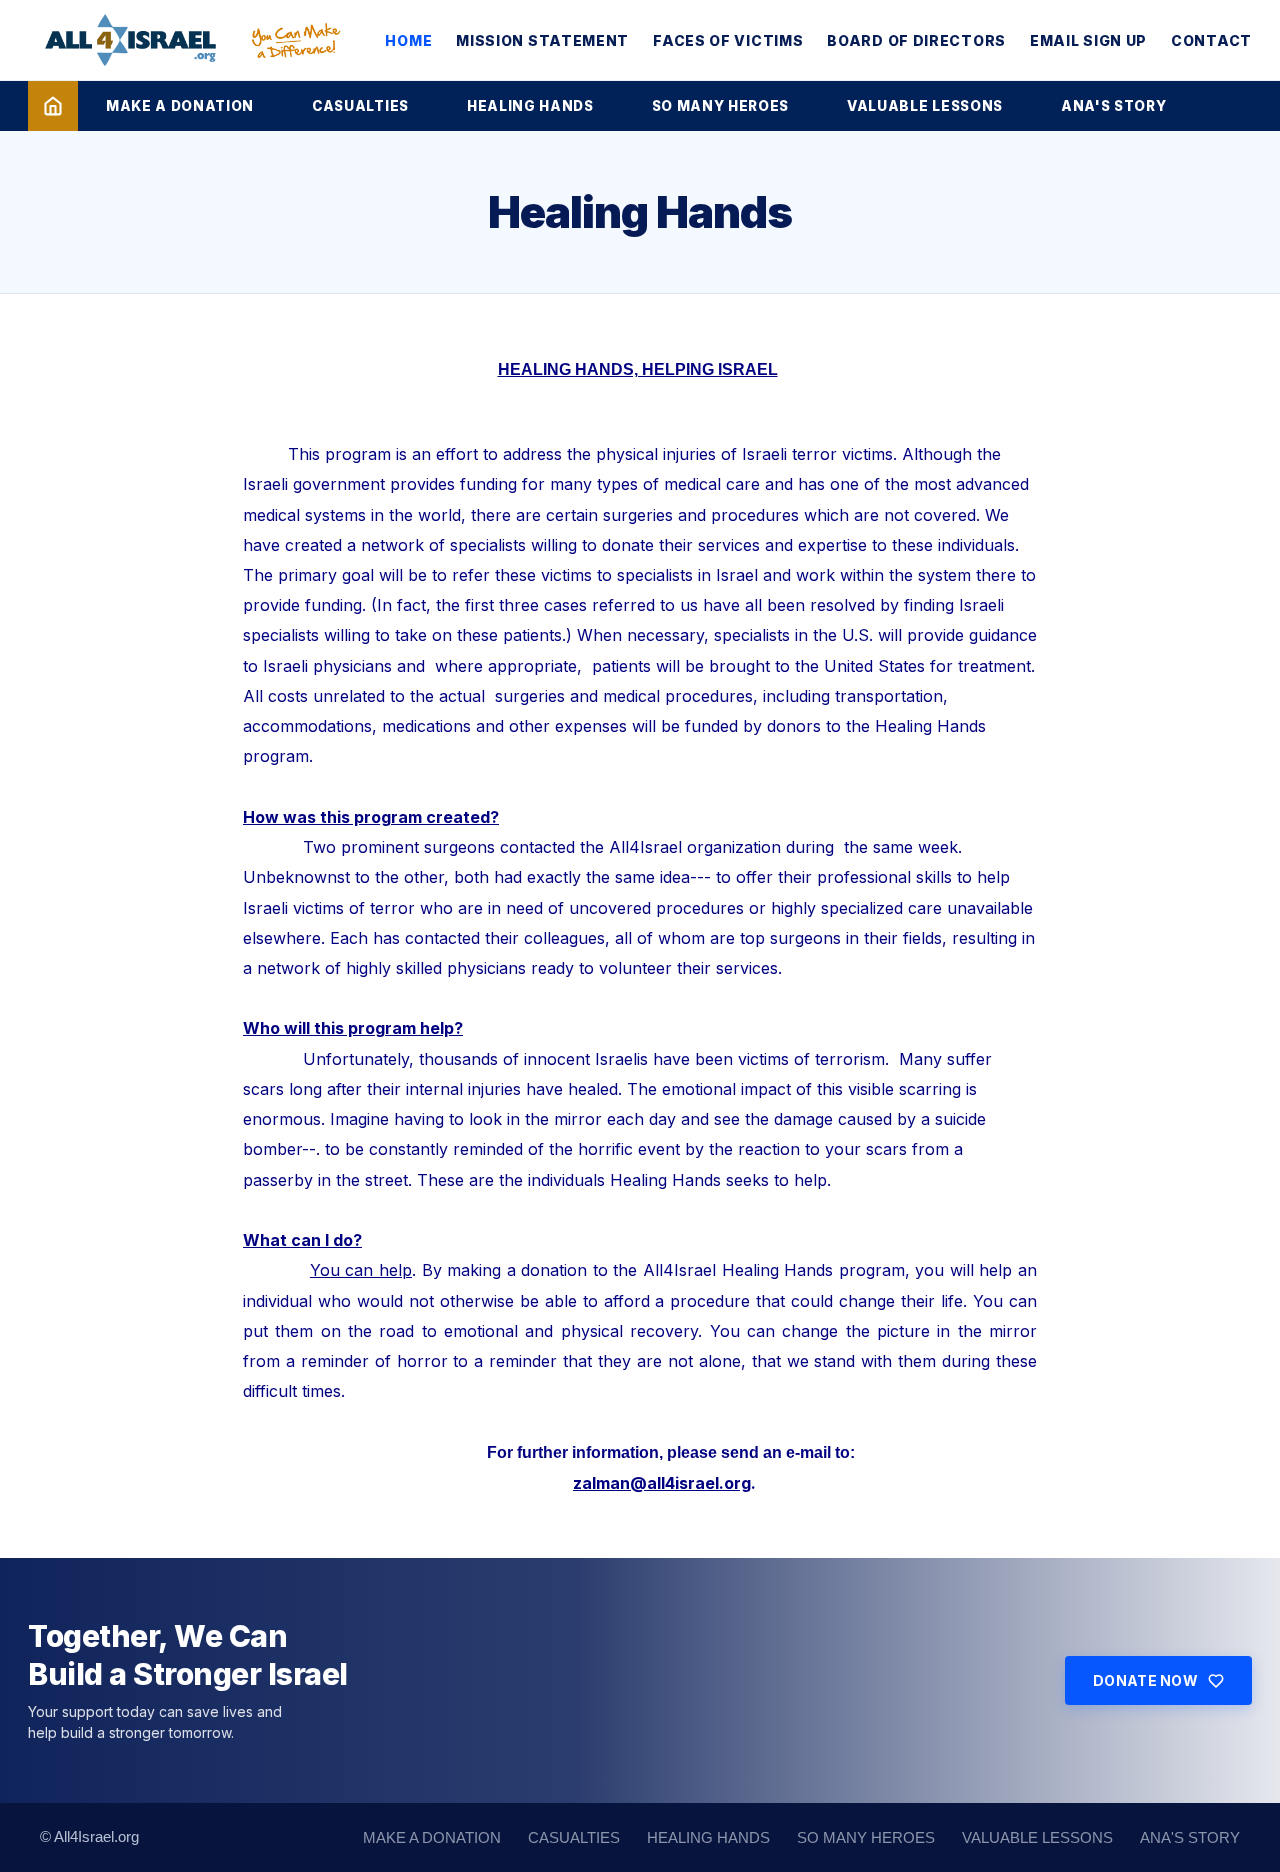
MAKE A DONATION (180, 106)
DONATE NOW (1145, 1680)
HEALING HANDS (530, 106)
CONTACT (1211, 40)
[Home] (53, 106)
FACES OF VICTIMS (728, 40)
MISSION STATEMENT (542, 40)
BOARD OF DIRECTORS (916, 40)
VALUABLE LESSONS (925, 106)
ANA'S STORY (1113, 106)
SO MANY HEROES (720, 106)
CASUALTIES (360, 106)
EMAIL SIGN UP (1088, 40)
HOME (408, 40)
